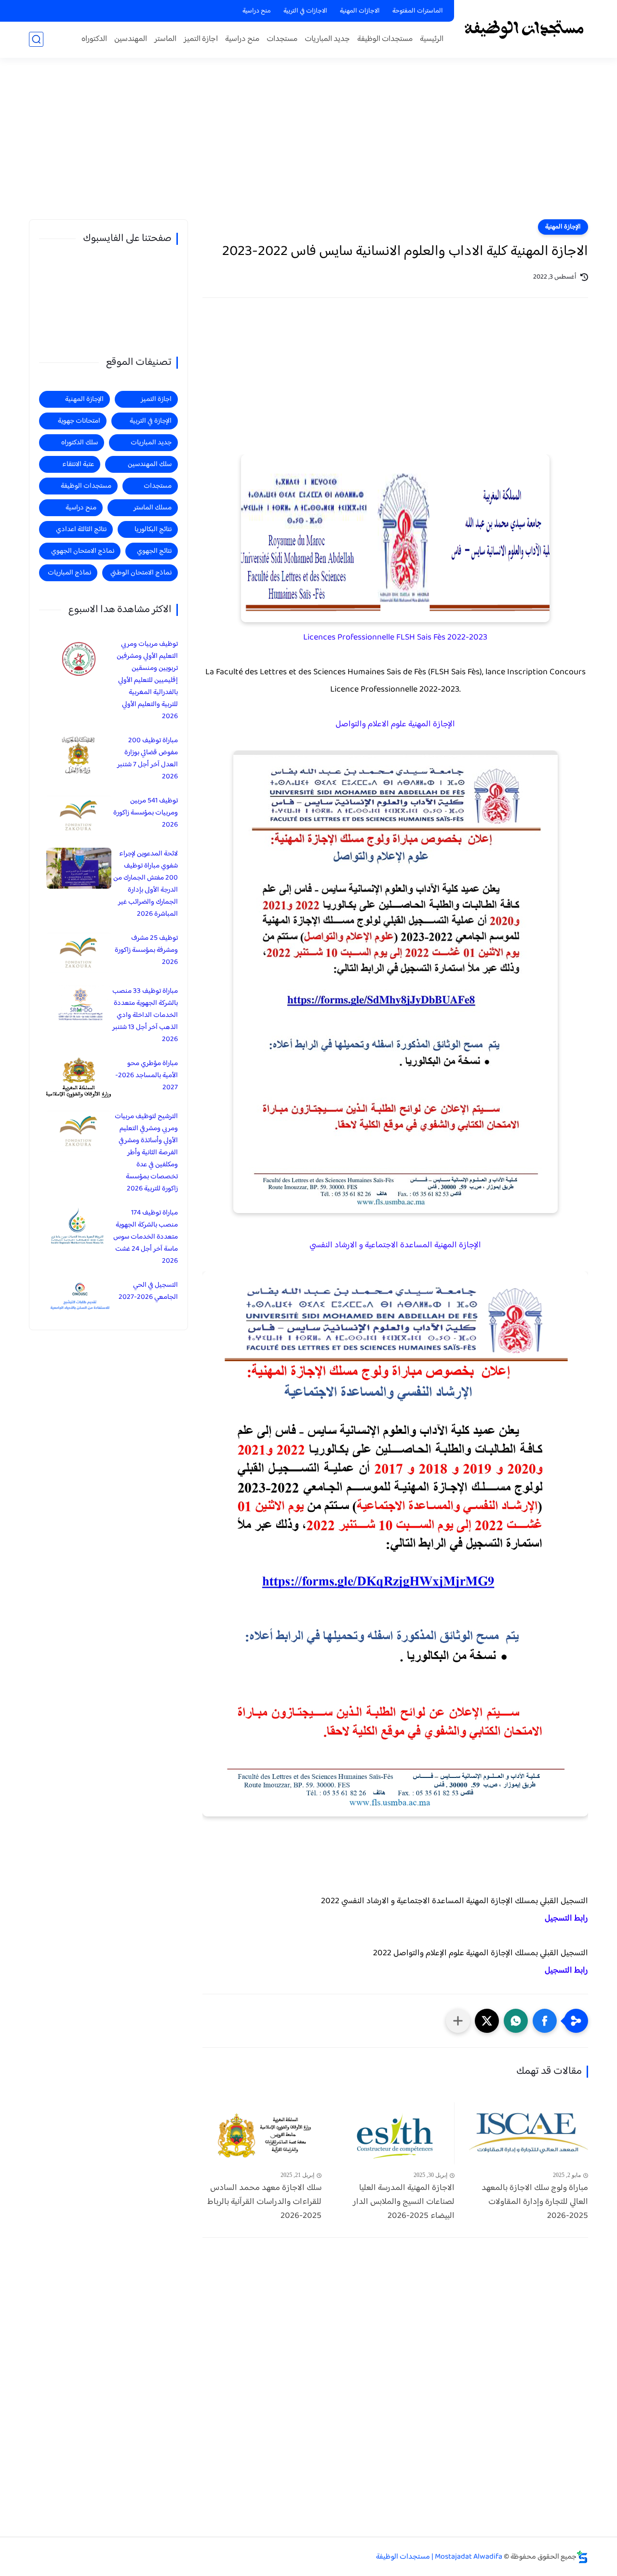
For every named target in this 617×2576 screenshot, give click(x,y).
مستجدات (282, 39)
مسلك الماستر (153, 508)
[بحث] (36, 39)
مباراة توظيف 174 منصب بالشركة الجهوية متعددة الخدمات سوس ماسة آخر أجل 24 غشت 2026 (146, 1237)
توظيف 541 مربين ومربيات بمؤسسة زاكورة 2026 (146, 813)
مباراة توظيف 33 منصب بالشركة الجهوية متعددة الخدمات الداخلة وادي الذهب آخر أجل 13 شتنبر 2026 (145, 1015)
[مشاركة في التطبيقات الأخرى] (458, 2021)
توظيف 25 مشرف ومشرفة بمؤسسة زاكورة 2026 (146, 950)
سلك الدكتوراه (80, 443)
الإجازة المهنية (563, 227)
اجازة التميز (201, 39)
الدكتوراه (94, 39)
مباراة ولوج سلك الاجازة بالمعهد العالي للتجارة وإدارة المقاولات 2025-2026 (535, 2202)
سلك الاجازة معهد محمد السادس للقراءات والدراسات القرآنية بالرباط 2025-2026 (264, 2202)
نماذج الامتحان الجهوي (83, 551)
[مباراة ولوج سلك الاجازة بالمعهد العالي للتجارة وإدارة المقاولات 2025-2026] (529, 2133)
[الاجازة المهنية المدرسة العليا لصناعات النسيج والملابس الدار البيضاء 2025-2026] (396, 2133)
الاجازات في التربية (305, 11)
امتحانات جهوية (79, 421)
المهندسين (131, 39)
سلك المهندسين (150, 464)
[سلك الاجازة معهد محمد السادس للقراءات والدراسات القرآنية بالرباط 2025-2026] (262, 2133)
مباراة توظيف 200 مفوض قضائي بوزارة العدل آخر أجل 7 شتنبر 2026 (148, 759)
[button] (545, 2021)
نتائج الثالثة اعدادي (81, 529)
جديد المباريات (327, 39)
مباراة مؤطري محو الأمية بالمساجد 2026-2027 (147, 1075)
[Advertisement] (308, 145)
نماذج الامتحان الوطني (141, 573)
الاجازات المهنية (360, 11)
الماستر (165, 39)
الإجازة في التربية (151, 421)
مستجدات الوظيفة (385, 39)
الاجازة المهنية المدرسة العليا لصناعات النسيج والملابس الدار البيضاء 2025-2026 (404, 2202)
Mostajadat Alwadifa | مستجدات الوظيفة (439, 2557)
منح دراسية (257, 11)
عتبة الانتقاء (78, 464)
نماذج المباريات (69, 573)
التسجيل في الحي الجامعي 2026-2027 (148, 1291)
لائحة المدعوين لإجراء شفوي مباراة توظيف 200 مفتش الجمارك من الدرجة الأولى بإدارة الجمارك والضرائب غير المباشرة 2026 (146, 884)
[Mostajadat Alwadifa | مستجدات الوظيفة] (523, 28)
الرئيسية (432, 39)
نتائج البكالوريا (153, 529)
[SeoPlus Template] (582, 2557)
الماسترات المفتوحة (418, 11)
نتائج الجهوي (154, 551)
